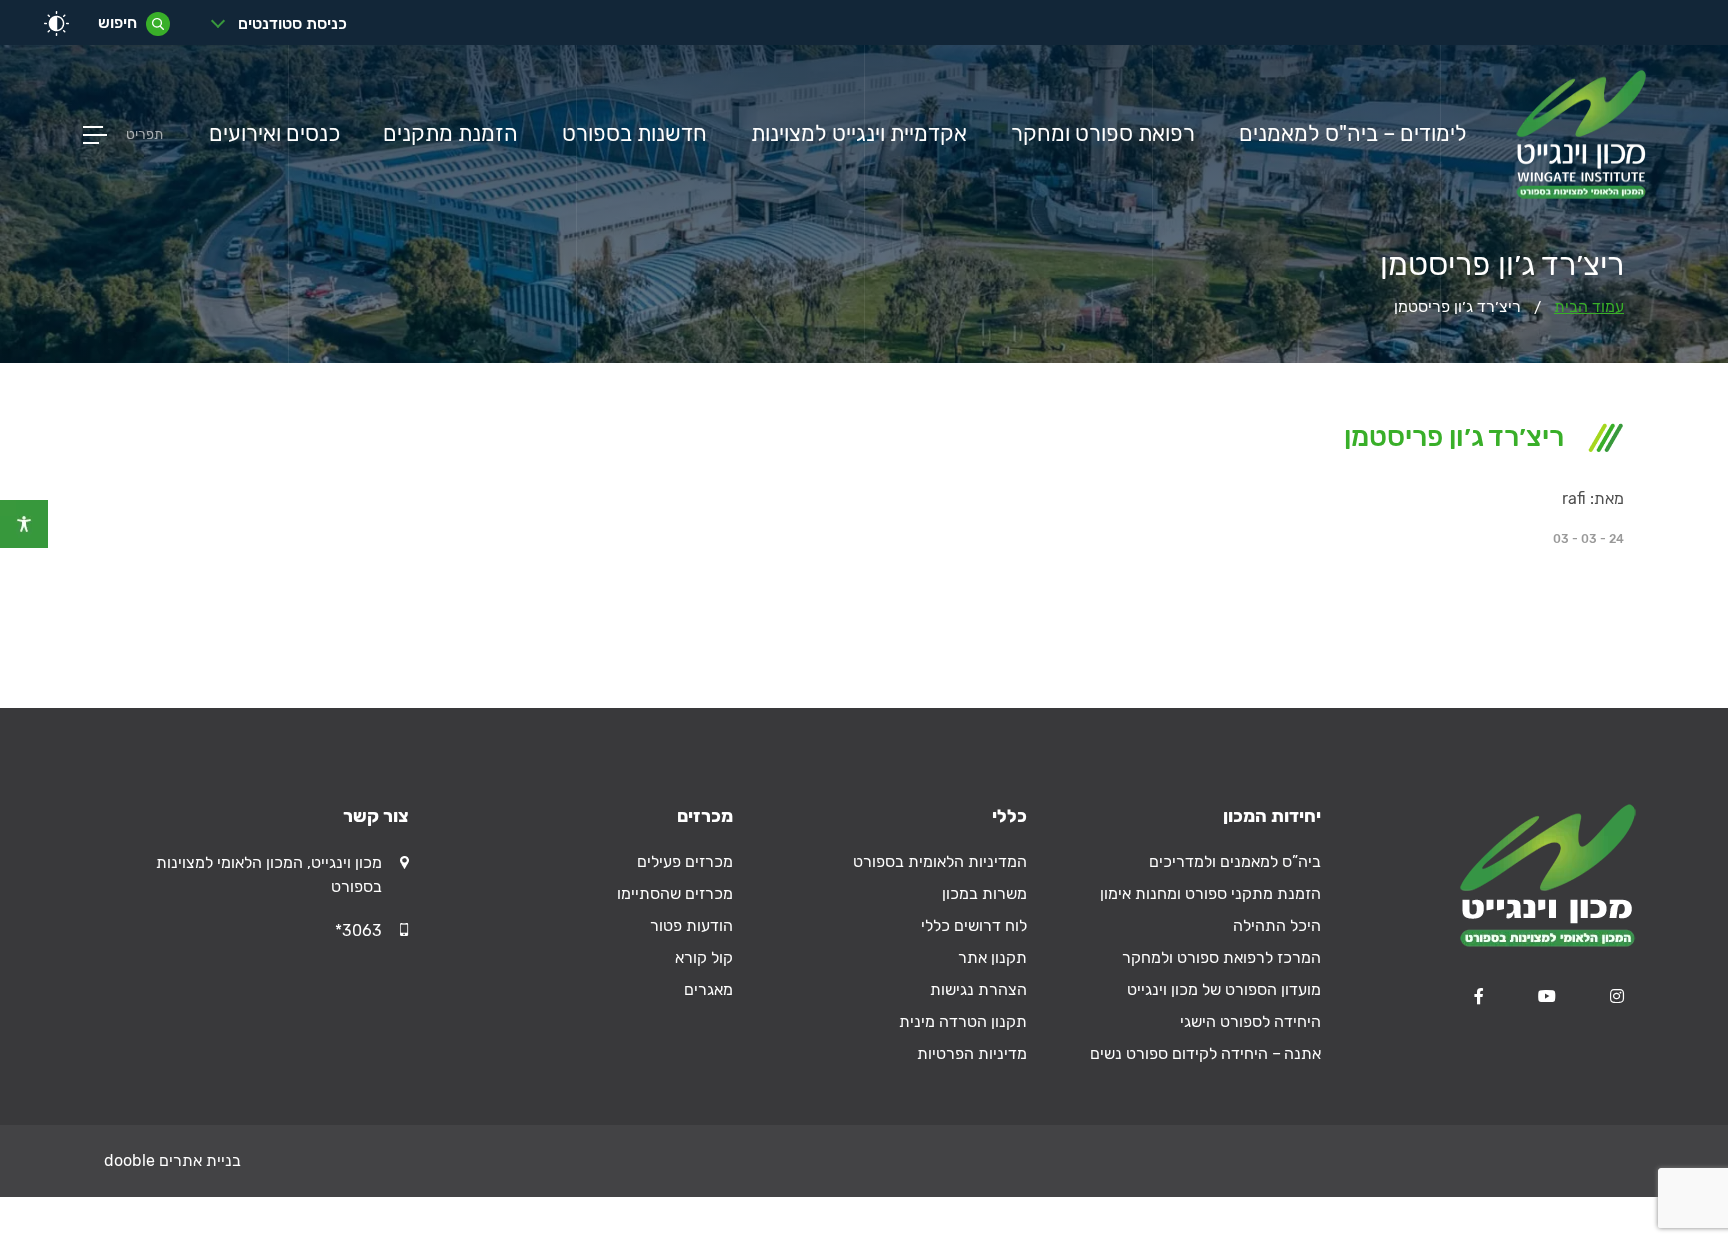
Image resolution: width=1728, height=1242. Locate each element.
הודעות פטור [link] (691, 925)
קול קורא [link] (704, 957)
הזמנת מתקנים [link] (450, 134)
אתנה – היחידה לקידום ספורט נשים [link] (1205, 1053)
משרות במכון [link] (984, 893)
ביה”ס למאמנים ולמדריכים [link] (1235, 861)
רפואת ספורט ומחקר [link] (1103, 134)
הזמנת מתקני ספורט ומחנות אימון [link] (1210, 893)
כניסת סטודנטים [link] (292, 23)
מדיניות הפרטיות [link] (972, 1053)
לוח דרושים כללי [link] (974, 925)
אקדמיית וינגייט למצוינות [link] (859, 134)
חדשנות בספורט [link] (634, 134)
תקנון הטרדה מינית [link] (963, 1021)
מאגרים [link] (708, 989)
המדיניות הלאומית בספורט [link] (940, 861)
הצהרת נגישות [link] (978, 989)
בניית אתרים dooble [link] (172, 1160)
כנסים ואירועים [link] (274, 134)
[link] (24, 524)
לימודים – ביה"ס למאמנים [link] (1353, 134)
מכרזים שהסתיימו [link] (675, 893)
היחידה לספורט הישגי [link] (1250, 1021)
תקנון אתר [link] (992, 957)
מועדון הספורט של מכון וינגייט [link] (1224, 989)
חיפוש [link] (117, 22)
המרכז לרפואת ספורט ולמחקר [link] (1221, 957)
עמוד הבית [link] (1589, 306)
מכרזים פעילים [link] (685, 861)
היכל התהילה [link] (1277, 925)
